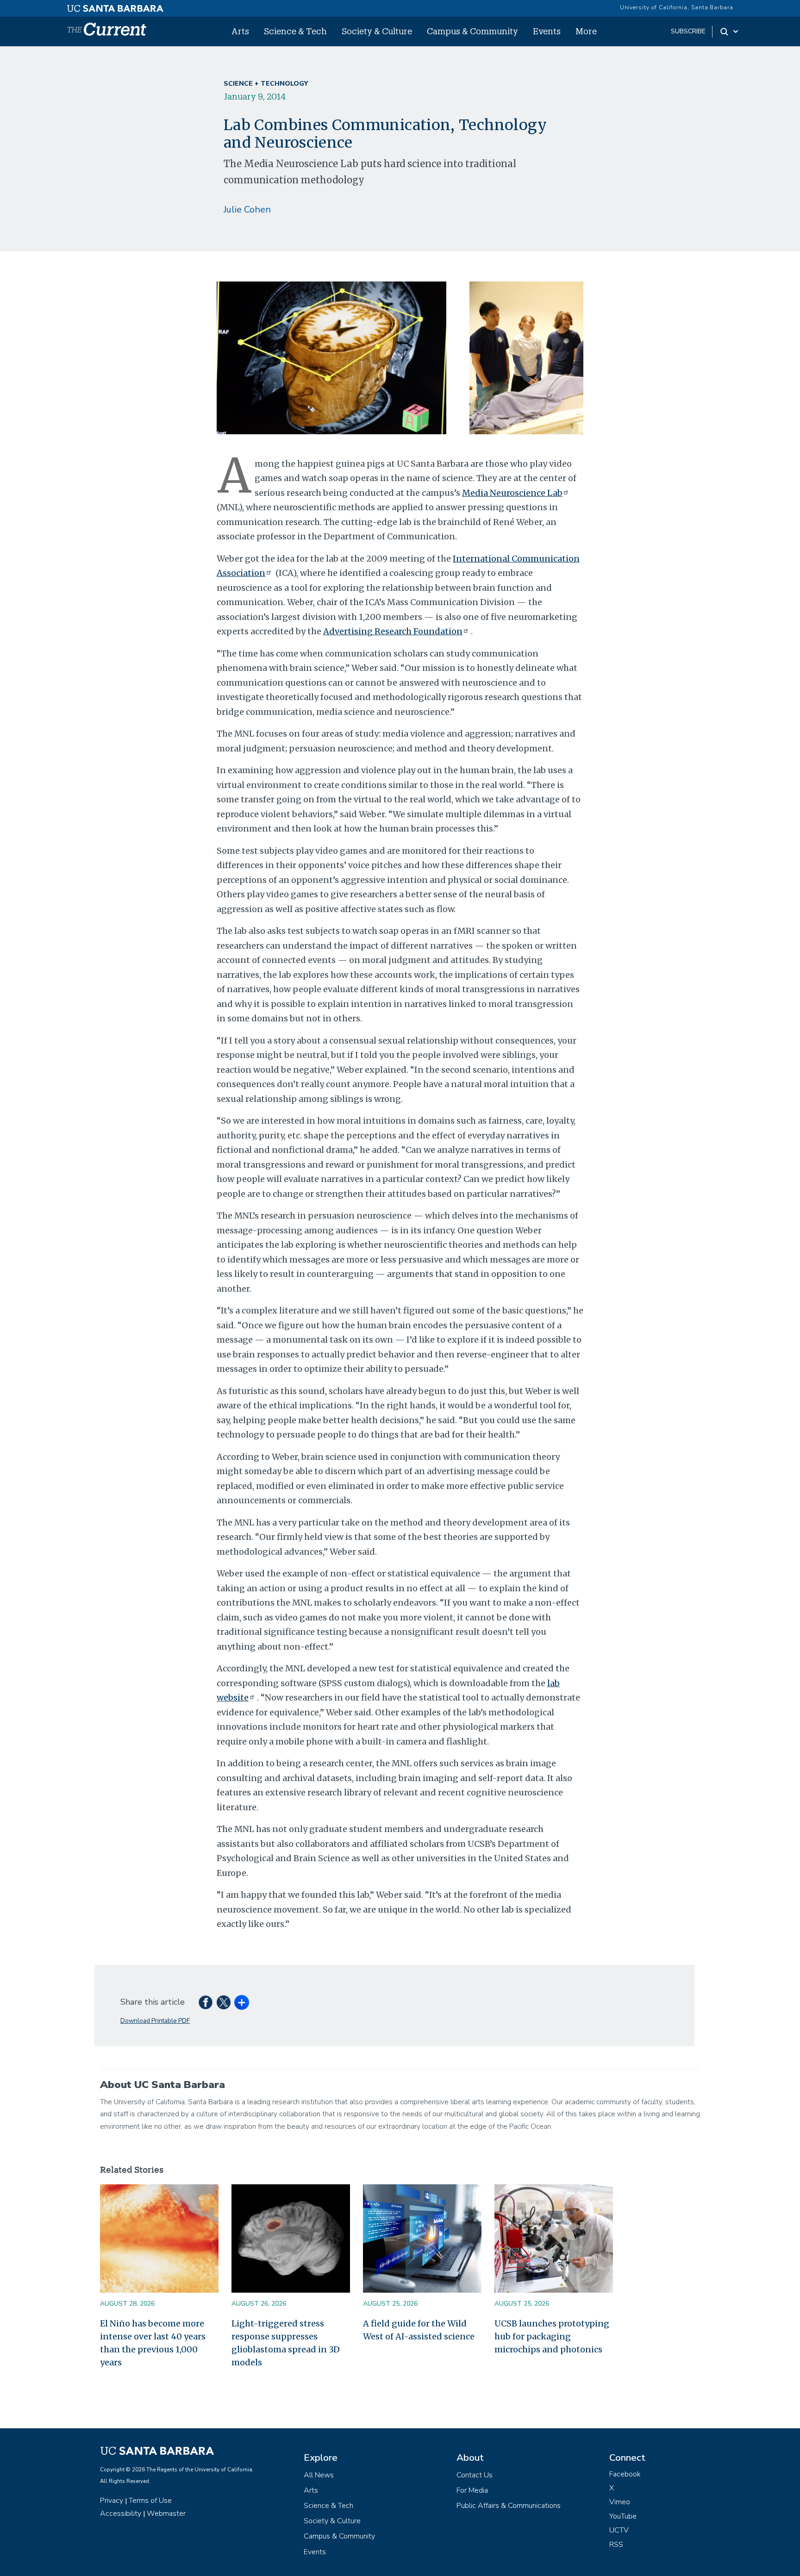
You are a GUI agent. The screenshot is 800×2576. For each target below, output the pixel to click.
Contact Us (475, 2475)
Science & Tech (295, 31)
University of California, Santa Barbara (677, 7)
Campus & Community (472, 31)
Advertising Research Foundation (393, 631)
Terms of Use (150, 2501)
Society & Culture (377, 31)
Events (547, 31)
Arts (240, 31)
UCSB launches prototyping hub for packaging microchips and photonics (552, 2336)
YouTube (623, 2516)
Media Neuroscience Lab (512, 493)
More (586, 31)
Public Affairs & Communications (509, 2506)
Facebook (625, 2474)
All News (319, 2475)
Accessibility (121, 2513)
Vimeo (620, 2502)
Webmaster (166, 2513)
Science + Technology (266, 84)
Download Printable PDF (155, 2021)
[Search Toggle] (730, 31)
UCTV (619, 2530)
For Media (472, 2490)
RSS (616, 2545)
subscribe (688, 31)
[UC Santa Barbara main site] (115, 6)
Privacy (112, 2501)
